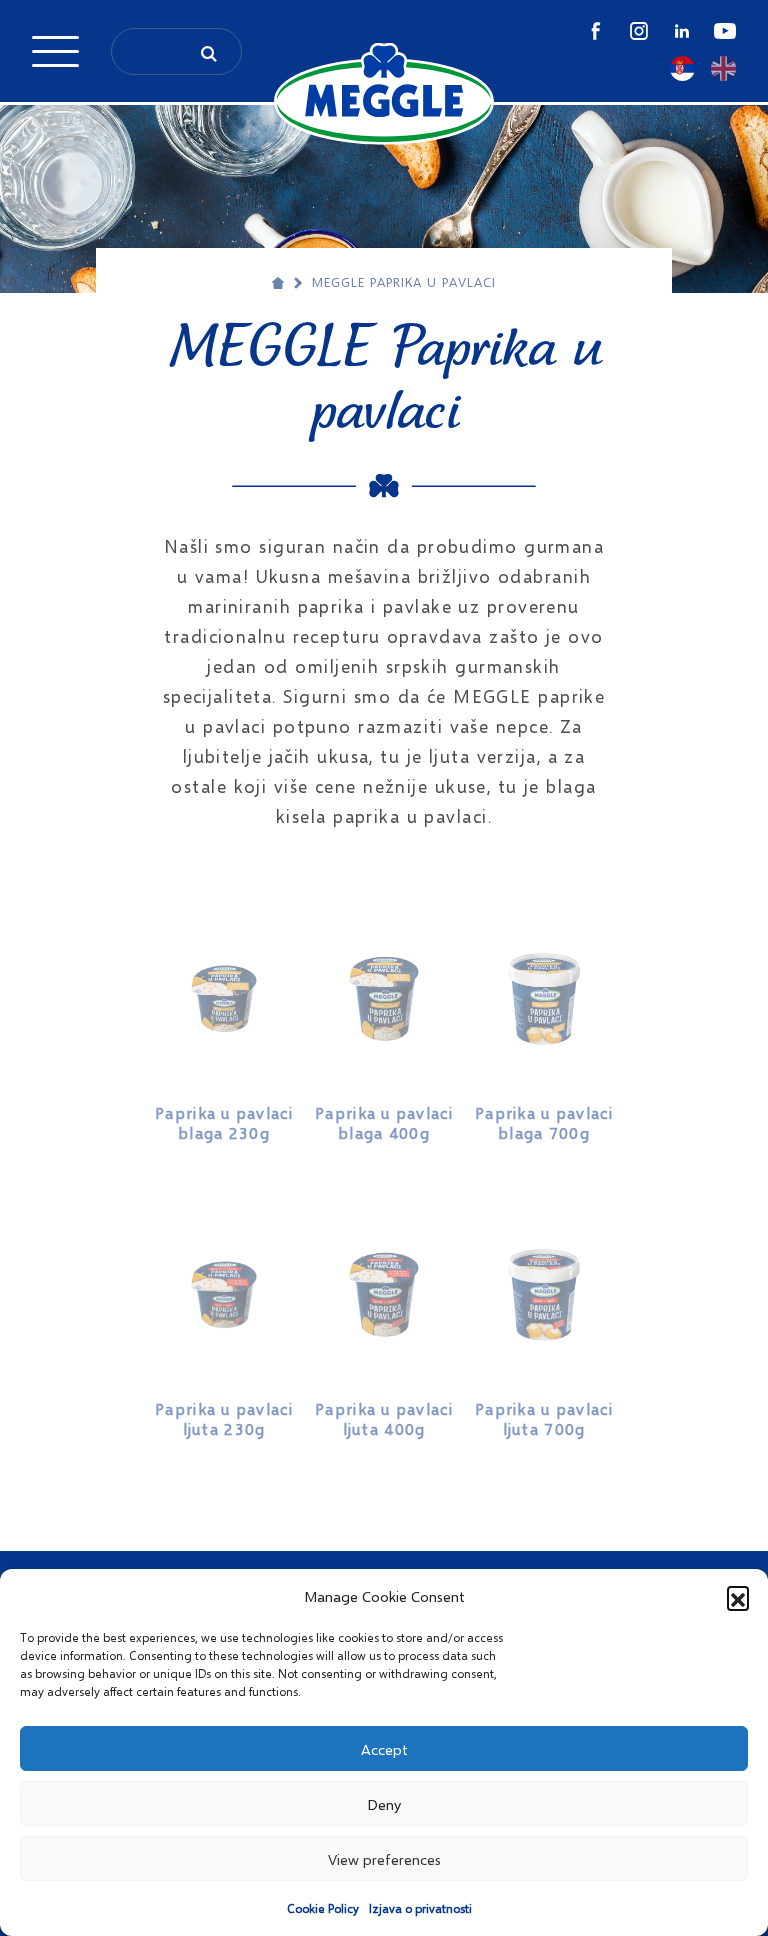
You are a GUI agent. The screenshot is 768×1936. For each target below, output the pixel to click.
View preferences (384, 1859)
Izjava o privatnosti (420, 1908)
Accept (384, 1749)
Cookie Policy (323, 1908)
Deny (384, 1804)
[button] (738, 1597)
